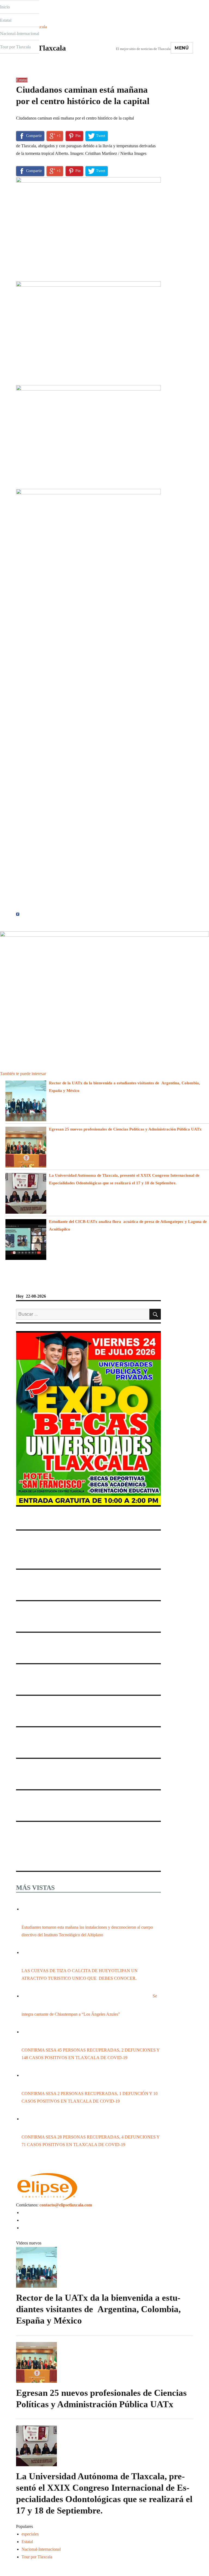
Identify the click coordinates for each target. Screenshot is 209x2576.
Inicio (5, 7)
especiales (30, 2534)
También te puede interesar (23, 1074)
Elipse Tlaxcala (41, 48)
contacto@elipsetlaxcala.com (66, 2205)
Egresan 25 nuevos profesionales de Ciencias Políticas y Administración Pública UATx (126, 1129)
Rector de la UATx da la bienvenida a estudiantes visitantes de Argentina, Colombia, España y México (98, 2309)
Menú (182, 48)
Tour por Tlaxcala (15, 47)
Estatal (6, 20)
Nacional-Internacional (20, 34)
